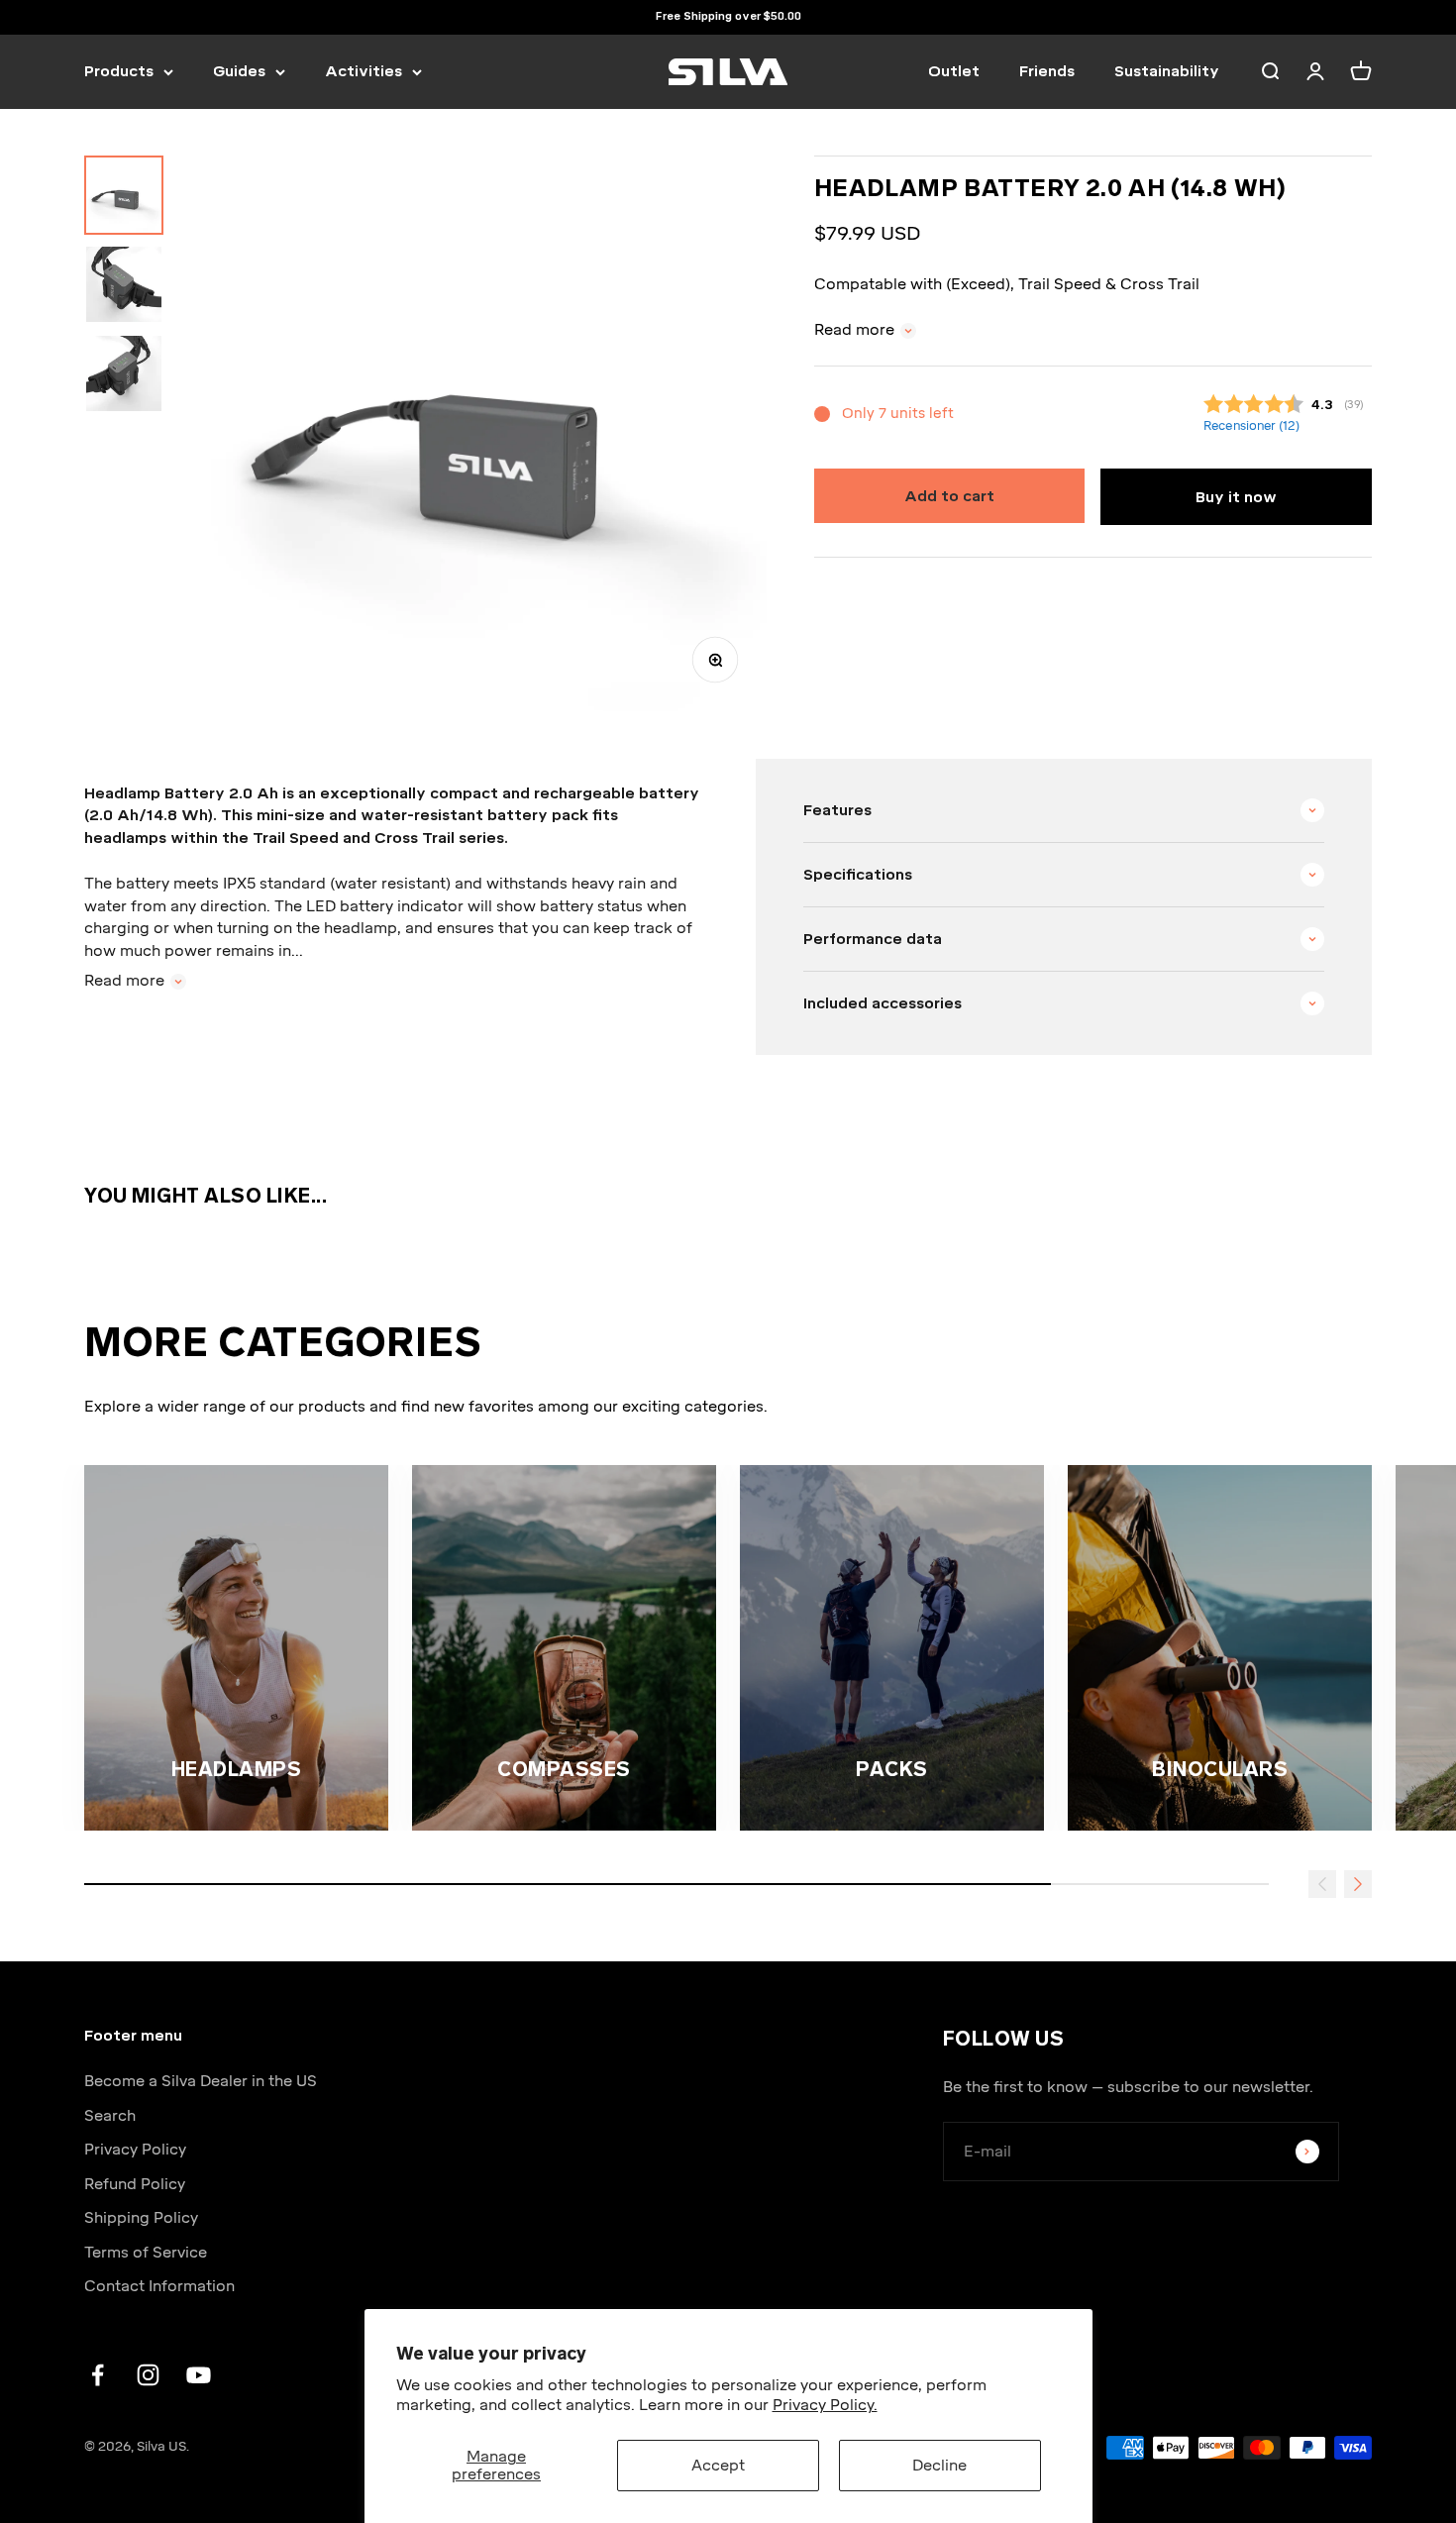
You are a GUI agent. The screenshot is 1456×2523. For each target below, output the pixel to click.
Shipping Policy (141, 2218)
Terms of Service (146, 2253)
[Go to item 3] (124, 373)
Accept (718, 2466)
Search (110, 2116)
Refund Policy (135, 2184)
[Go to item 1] (124, 195)
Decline (939, 2466)
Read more (854, 330)
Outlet (954, 71)
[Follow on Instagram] (148, 2375)
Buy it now (1236, 497)
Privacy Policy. (825, 2405)
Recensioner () (1250, 426)
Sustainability (1167, 71)
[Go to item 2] (124, 284)
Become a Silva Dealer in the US (201, 2081)
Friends (1047, 71)
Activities (364, 71)
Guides (239, 71)
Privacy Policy (135, 2150)
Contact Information (159, 2286)
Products (119, 71)
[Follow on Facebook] (98, 2375)
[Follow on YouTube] (199, 2375)
